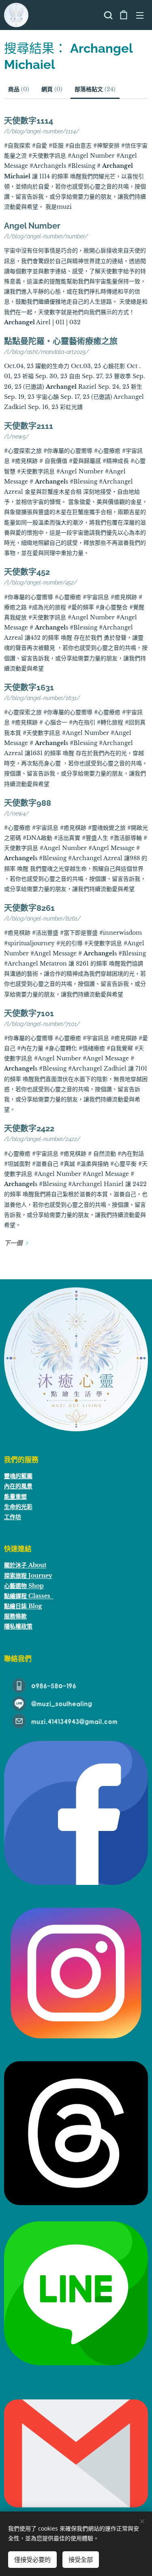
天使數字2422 (29, 1128)
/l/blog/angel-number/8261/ (42, 919)
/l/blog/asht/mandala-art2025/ (46, 352)
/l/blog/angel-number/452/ (41, 582)
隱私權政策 (18, 1626)
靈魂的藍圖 (18, 1476)
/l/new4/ (16, 814)
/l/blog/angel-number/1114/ (42, 131)
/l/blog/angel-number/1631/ (42, 698)
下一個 (13, 1243)
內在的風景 (18, 1486)
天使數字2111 (29, 426)
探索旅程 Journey (28, 1576)
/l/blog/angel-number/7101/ (42, 1024)
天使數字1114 (29, 121)
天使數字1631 (29, 687)
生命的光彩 (18, 1507)
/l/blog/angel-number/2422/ (42, 1139)
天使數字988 (28, 803)
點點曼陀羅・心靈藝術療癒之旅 (61, 341)
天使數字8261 (29, 908)
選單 (140, 15)
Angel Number (32, 226)
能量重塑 (15, 1497)
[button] (107, 15)
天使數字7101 (29, 1013)
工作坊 (13, 1517)
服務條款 (15, 1616)
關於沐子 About (25, 1565)
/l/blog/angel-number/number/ (46, 236)
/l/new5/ (16, 437)
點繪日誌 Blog (23, 1606)
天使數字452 (27, 572)
